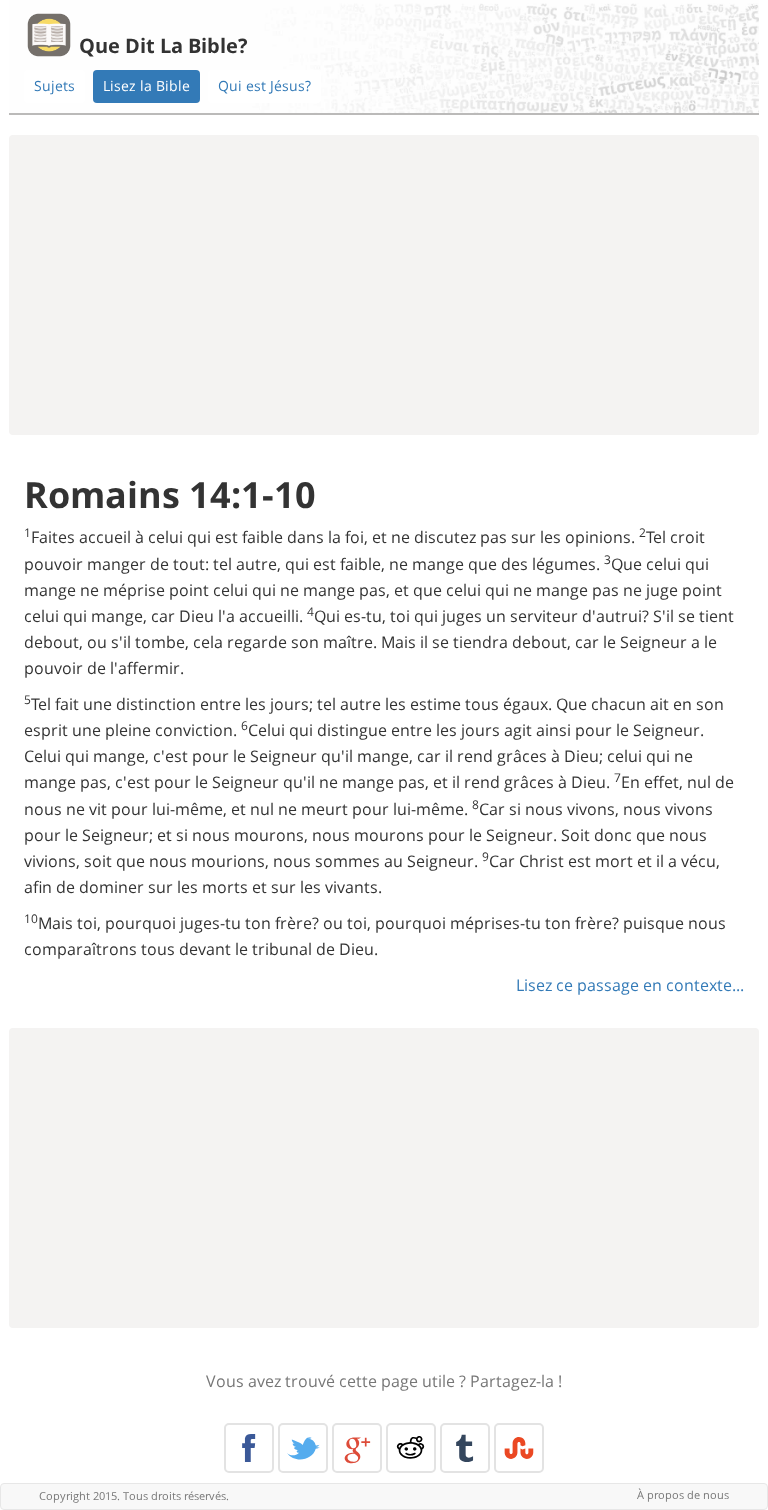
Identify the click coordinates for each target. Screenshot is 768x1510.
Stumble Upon (519, 1448)
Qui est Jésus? (264, 85)
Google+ (357, 1448)
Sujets (54, 85)
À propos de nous (683, 1494)
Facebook (249, 1448)
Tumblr (465, 1448)
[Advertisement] (384, 285)
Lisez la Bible (146, 85)
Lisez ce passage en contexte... (630, 985)
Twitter (303, 1448)
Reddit (411, 1448)
